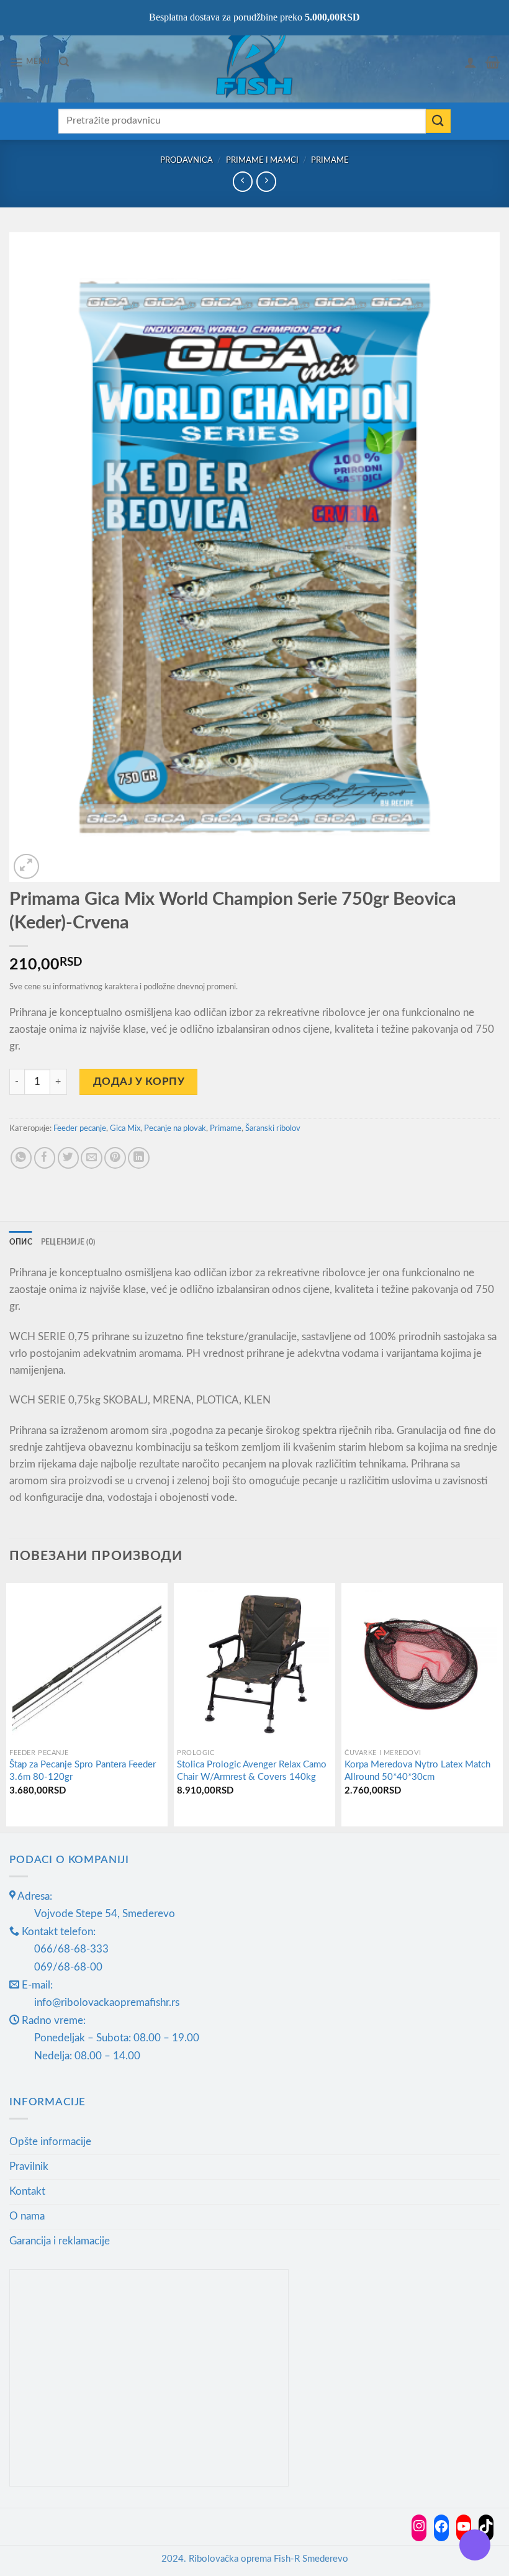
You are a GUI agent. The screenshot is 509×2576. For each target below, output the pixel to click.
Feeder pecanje (80, 1128)
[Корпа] (493, 62)
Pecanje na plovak (175, 1128)
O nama (27, 2216)
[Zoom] (26, 867)
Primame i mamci (262, 160)
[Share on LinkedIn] (139, 1158)
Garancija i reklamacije (60, 2241)
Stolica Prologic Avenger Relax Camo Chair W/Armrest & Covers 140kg (252, 1771)
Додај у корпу (139, 1082)
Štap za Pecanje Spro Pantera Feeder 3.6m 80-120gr (83, 1771)
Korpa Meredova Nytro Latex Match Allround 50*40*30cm (417, 1771)
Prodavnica (187, 160)
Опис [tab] (21, 1242)
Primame (330, 160)
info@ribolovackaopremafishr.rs (107, 2002)
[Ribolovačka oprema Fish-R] (254, 62)
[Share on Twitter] (69, 1158)
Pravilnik (29, 2166)
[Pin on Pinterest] (115, 1158)
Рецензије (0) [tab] (68, 1242)
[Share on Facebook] (45, 1158)
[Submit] (438, 121)
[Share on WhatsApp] (21, 1158)
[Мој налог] (471, 62)
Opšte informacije (50, 2142)
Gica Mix (125, 1128)
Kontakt (27, 2191)
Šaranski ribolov (273, 1128)
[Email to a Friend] (92, 1158)
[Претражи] (64, 62)
